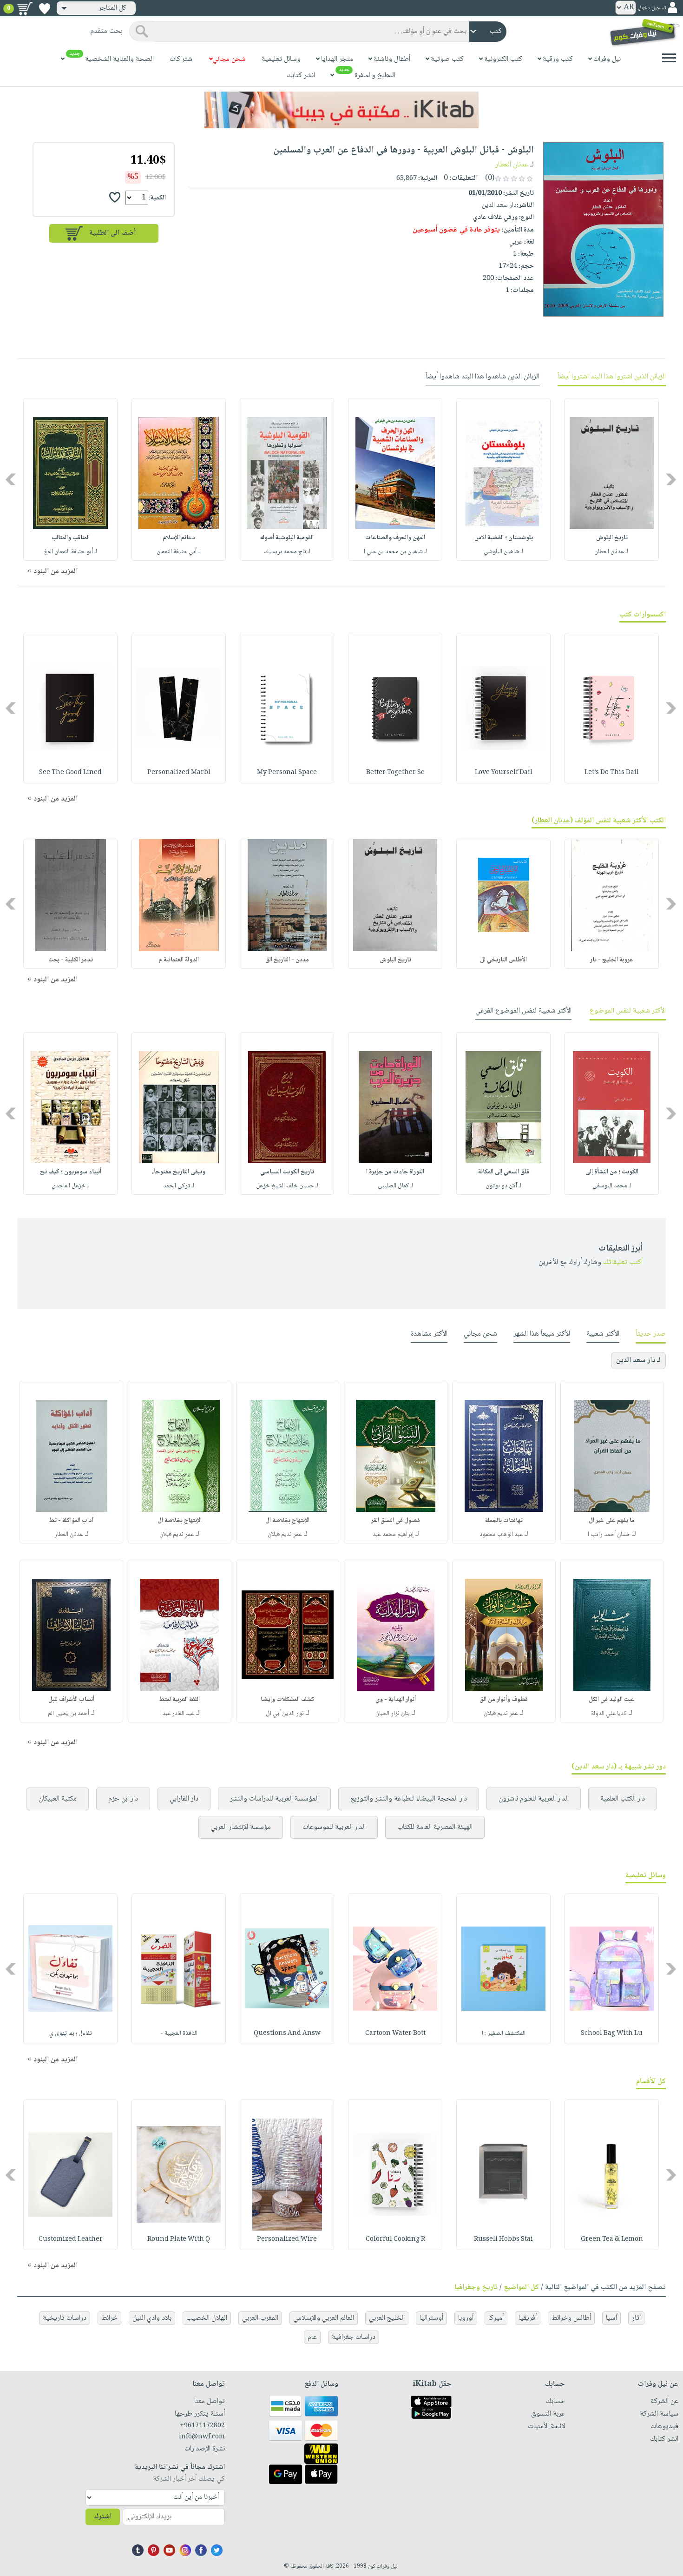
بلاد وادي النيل (152, 2318)
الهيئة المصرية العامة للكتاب (435, 1827)
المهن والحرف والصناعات (395, 538)
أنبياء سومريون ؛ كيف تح (71, 1172)
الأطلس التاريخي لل (503, 960)
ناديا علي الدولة (609, 1714)
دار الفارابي (184, 1799)
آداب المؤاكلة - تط (71, 1521)
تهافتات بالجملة (504, 1521)
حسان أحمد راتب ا (609, 1535)
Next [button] (11, 479)
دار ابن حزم (123, 1799)
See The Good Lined (70, 773)
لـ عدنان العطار (612, 552)
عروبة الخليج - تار (612, 960)
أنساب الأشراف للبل (71, 1700)
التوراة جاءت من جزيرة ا (395, 1172)
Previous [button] (672, 479)
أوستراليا (431, 2318)
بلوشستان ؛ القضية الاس (504, 538)
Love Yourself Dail (504, 773)
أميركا (496, 2318)
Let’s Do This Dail (612, 773)
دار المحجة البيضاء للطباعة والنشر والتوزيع (409, 1799)
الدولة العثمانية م (179, 960)
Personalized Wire (287, 2239)
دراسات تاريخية (65, 2318)
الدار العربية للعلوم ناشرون (534, 1799)
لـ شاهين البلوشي (503, 552)
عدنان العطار (512, 165)
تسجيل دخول (652, 8)
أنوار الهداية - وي (396, 1700)
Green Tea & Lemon (612, 2239)
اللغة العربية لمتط (180, 1700)
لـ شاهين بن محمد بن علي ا (395, 552)
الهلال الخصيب (207, 2318)
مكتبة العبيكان (58, 1799)
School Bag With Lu (612, 2033)
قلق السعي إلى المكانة (504, 1172)
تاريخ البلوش (612, 538)
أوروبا (466, 2318)
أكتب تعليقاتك (623, 1262)
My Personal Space (287, 773)
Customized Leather (71, 2239)
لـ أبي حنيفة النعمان (179, 552)
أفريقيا (528, 2318)
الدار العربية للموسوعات (334, 1827)
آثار (636, 2318)
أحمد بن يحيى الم (69, 1714)
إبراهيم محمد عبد (393, 1535)
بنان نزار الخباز (393, 1714)
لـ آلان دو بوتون (503, 1186)
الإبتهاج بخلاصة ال (287, 1521)
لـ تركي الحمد (179, 1186)
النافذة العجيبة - (179, 2033)
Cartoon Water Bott (395, 2033)
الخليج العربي (387, 2318)
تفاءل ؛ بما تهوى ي (71, 2033)
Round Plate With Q (179, 2239)
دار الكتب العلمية (623, 1799)
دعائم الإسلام (179, 538)
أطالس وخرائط (571, 2318)
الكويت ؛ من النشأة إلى (612, 1172)
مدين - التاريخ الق (287, 960)
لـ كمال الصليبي (395, 1186)
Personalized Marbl (179, 773)
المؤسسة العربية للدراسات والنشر (274, 1799)
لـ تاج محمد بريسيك (287, 552)
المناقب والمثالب (71, 538)
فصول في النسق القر (396, 1521)
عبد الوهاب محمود (501, 1535)
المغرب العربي (260, 2318)
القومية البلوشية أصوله (287, 538)
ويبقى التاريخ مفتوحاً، (179, 1172)
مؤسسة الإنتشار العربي (241, 1827)
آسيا (611, 2318)
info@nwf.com (202, 2437)
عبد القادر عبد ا (177, 1714)
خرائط (109, 2318)
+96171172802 (202, 2426)
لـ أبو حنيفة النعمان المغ (71, 552)
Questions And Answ (287, 2033)
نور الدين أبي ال (285, 1714)
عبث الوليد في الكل (612, 1700)
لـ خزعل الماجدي (71, 1186)
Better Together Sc (395, 773)
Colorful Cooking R (395, 2239)
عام (312, 2337)
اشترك (103, 2517)
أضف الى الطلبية (112, 233)
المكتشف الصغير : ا (504, 2033)
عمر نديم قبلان (285, 1535)
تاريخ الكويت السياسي (287, 1172)
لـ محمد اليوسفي (612, 1186)
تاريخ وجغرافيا (476, 2288)
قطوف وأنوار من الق (504, 1700)
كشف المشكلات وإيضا (288, 1700)
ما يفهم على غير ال (612, 1521)
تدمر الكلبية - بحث (71, 960)
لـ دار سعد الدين (638, 1361)
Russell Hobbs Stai (503, 2239)
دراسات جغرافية (354, 2337)
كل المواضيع (521, 2288)
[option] (612, 479)
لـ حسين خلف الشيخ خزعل (287, 1186)
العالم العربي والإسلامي (324, 2318)
